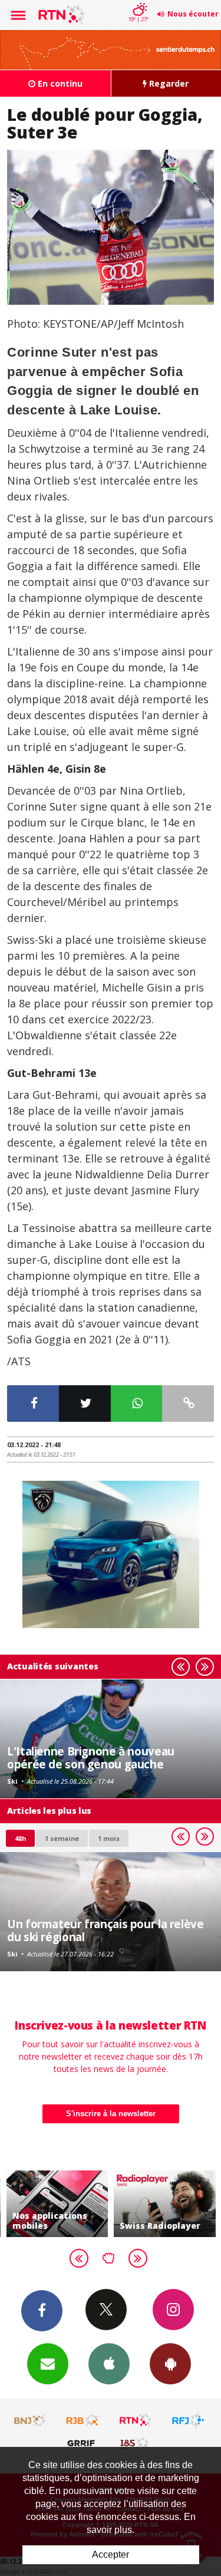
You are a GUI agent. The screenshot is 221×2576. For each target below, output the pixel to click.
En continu (59, 83)
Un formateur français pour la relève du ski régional (105, 1930)
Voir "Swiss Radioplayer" (156, 2204)
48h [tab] (20, 1838)
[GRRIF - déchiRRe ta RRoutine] (83, 2443)
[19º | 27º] (138, 1)
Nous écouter (193, 14)
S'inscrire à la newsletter (111, 2114)
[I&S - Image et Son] (136, 2443)
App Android (170, 2364)
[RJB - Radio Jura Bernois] (83, 2420)
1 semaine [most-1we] (62, 1838)
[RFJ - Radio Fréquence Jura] (188, 2420)
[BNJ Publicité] (31, 2420)
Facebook (42, 2311)
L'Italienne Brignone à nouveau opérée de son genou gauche (91, 1758)
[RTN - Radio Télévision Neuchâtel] (136, 2420)
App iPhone (109, 2364)
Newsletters (48, 2364)
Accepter (111, 2554)
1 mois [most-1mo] (109, 1838)
